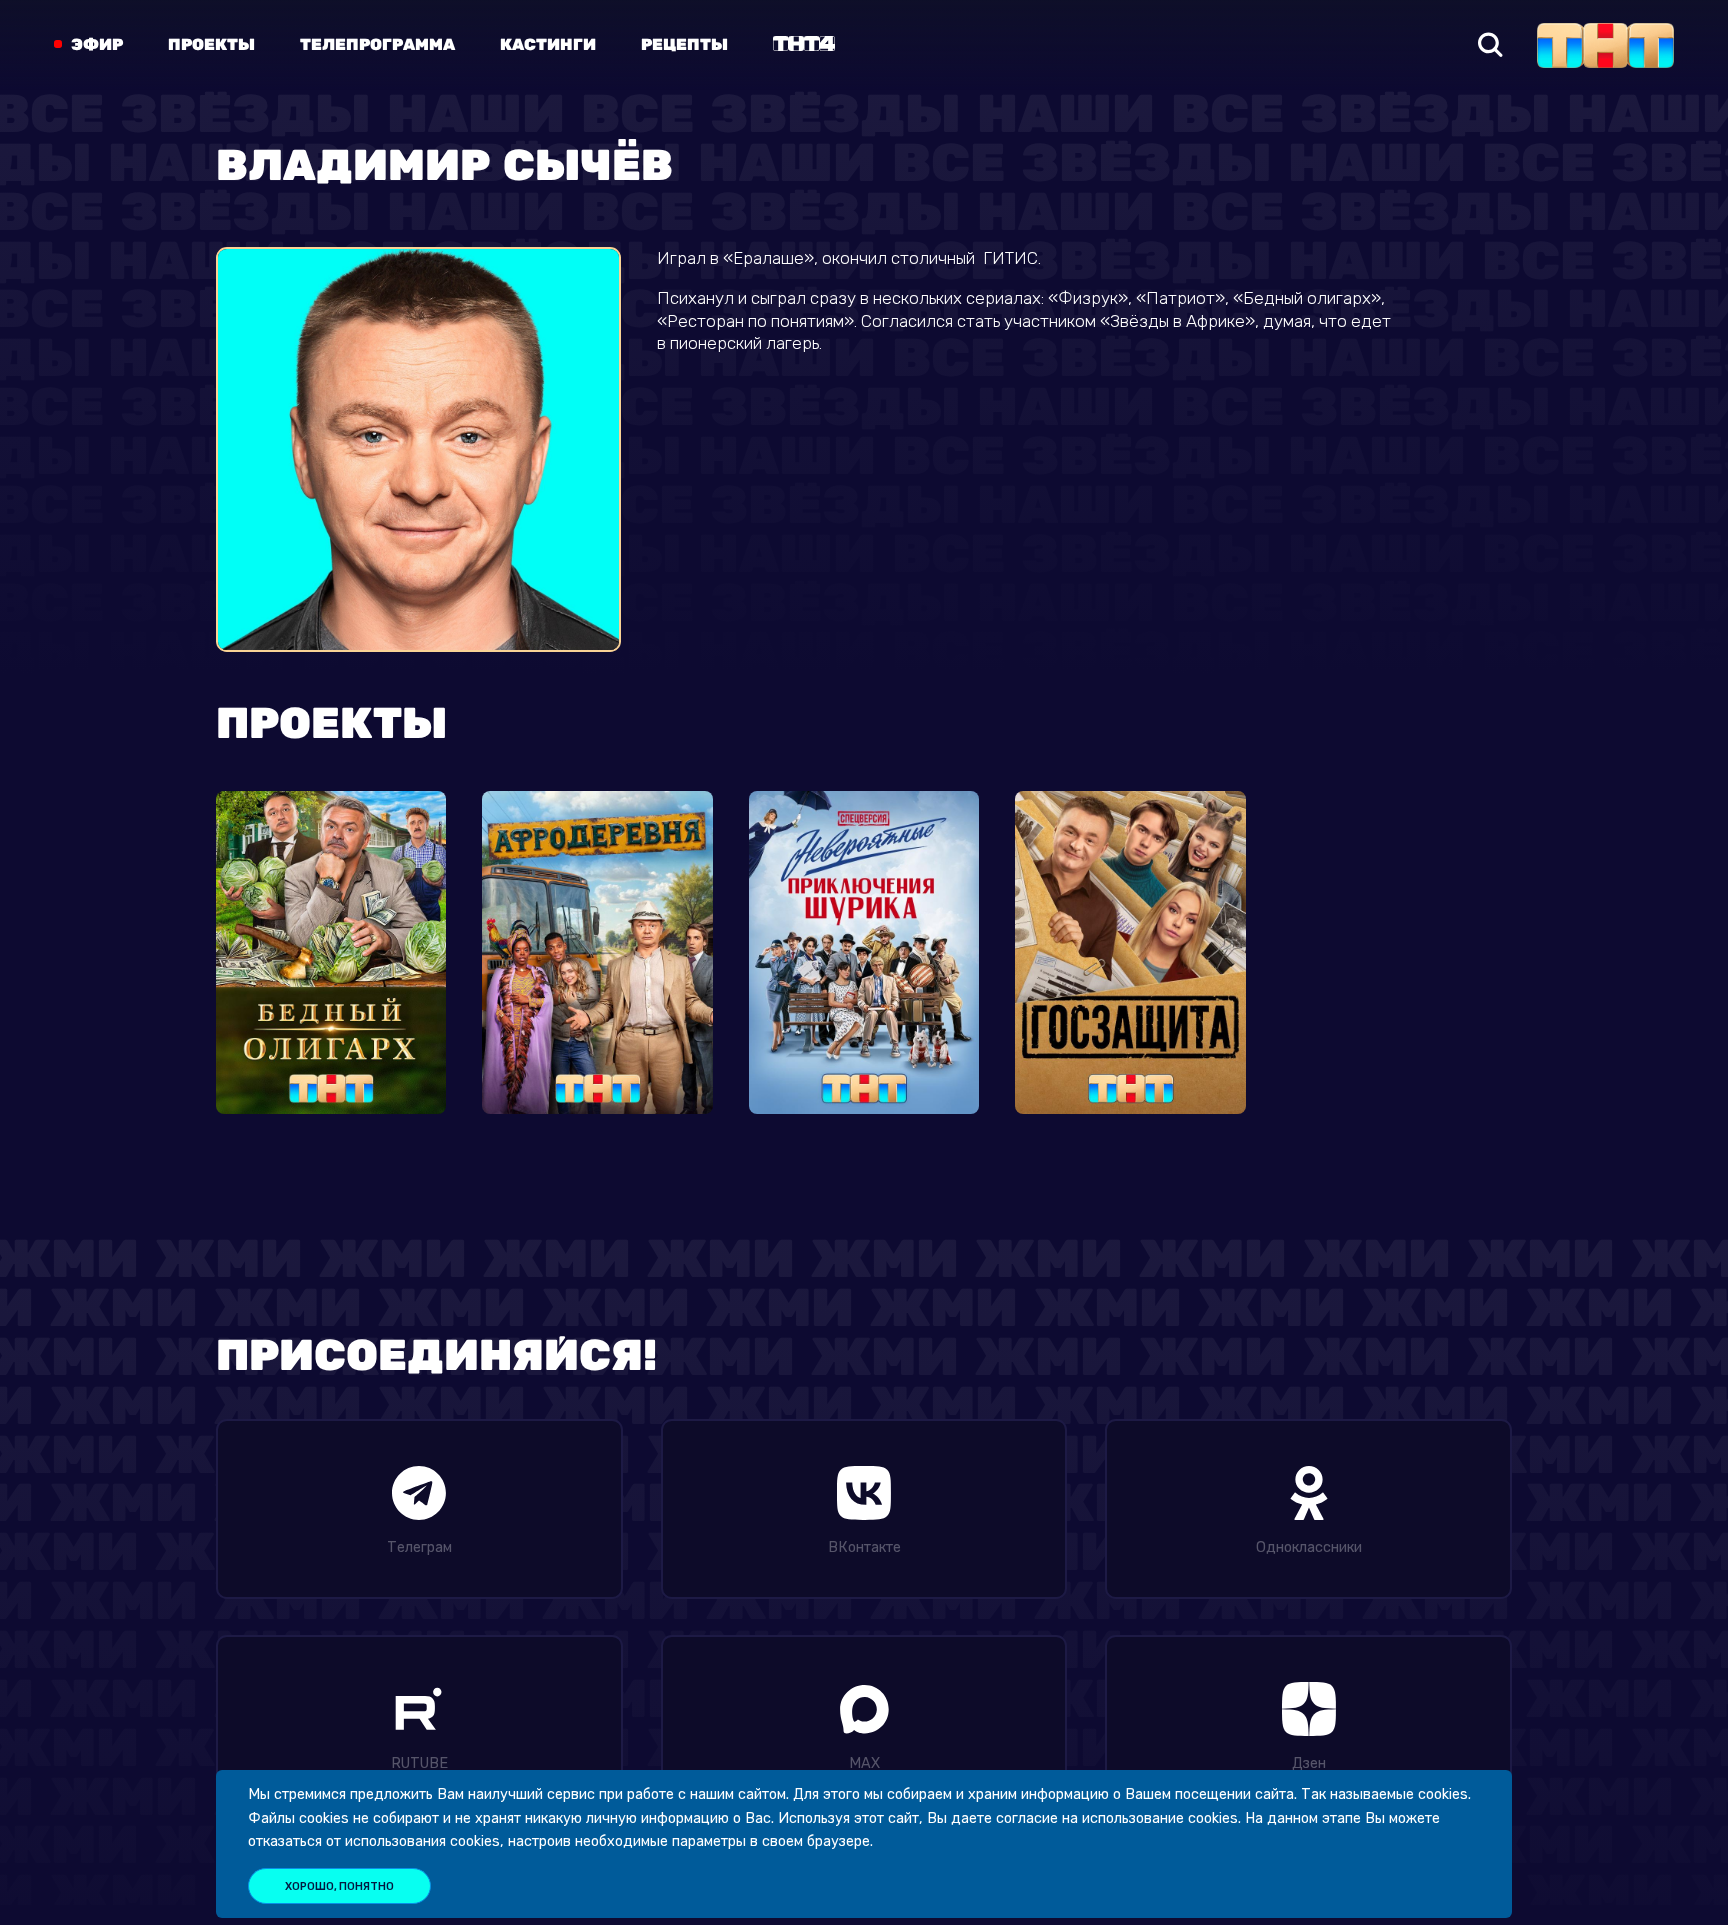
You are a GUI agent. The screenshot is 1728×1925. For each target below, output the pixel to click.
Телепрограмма (377, 45)
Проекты (211, 45)
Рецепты (684, 45)
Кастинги (548, 45)
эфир (97, 45)
